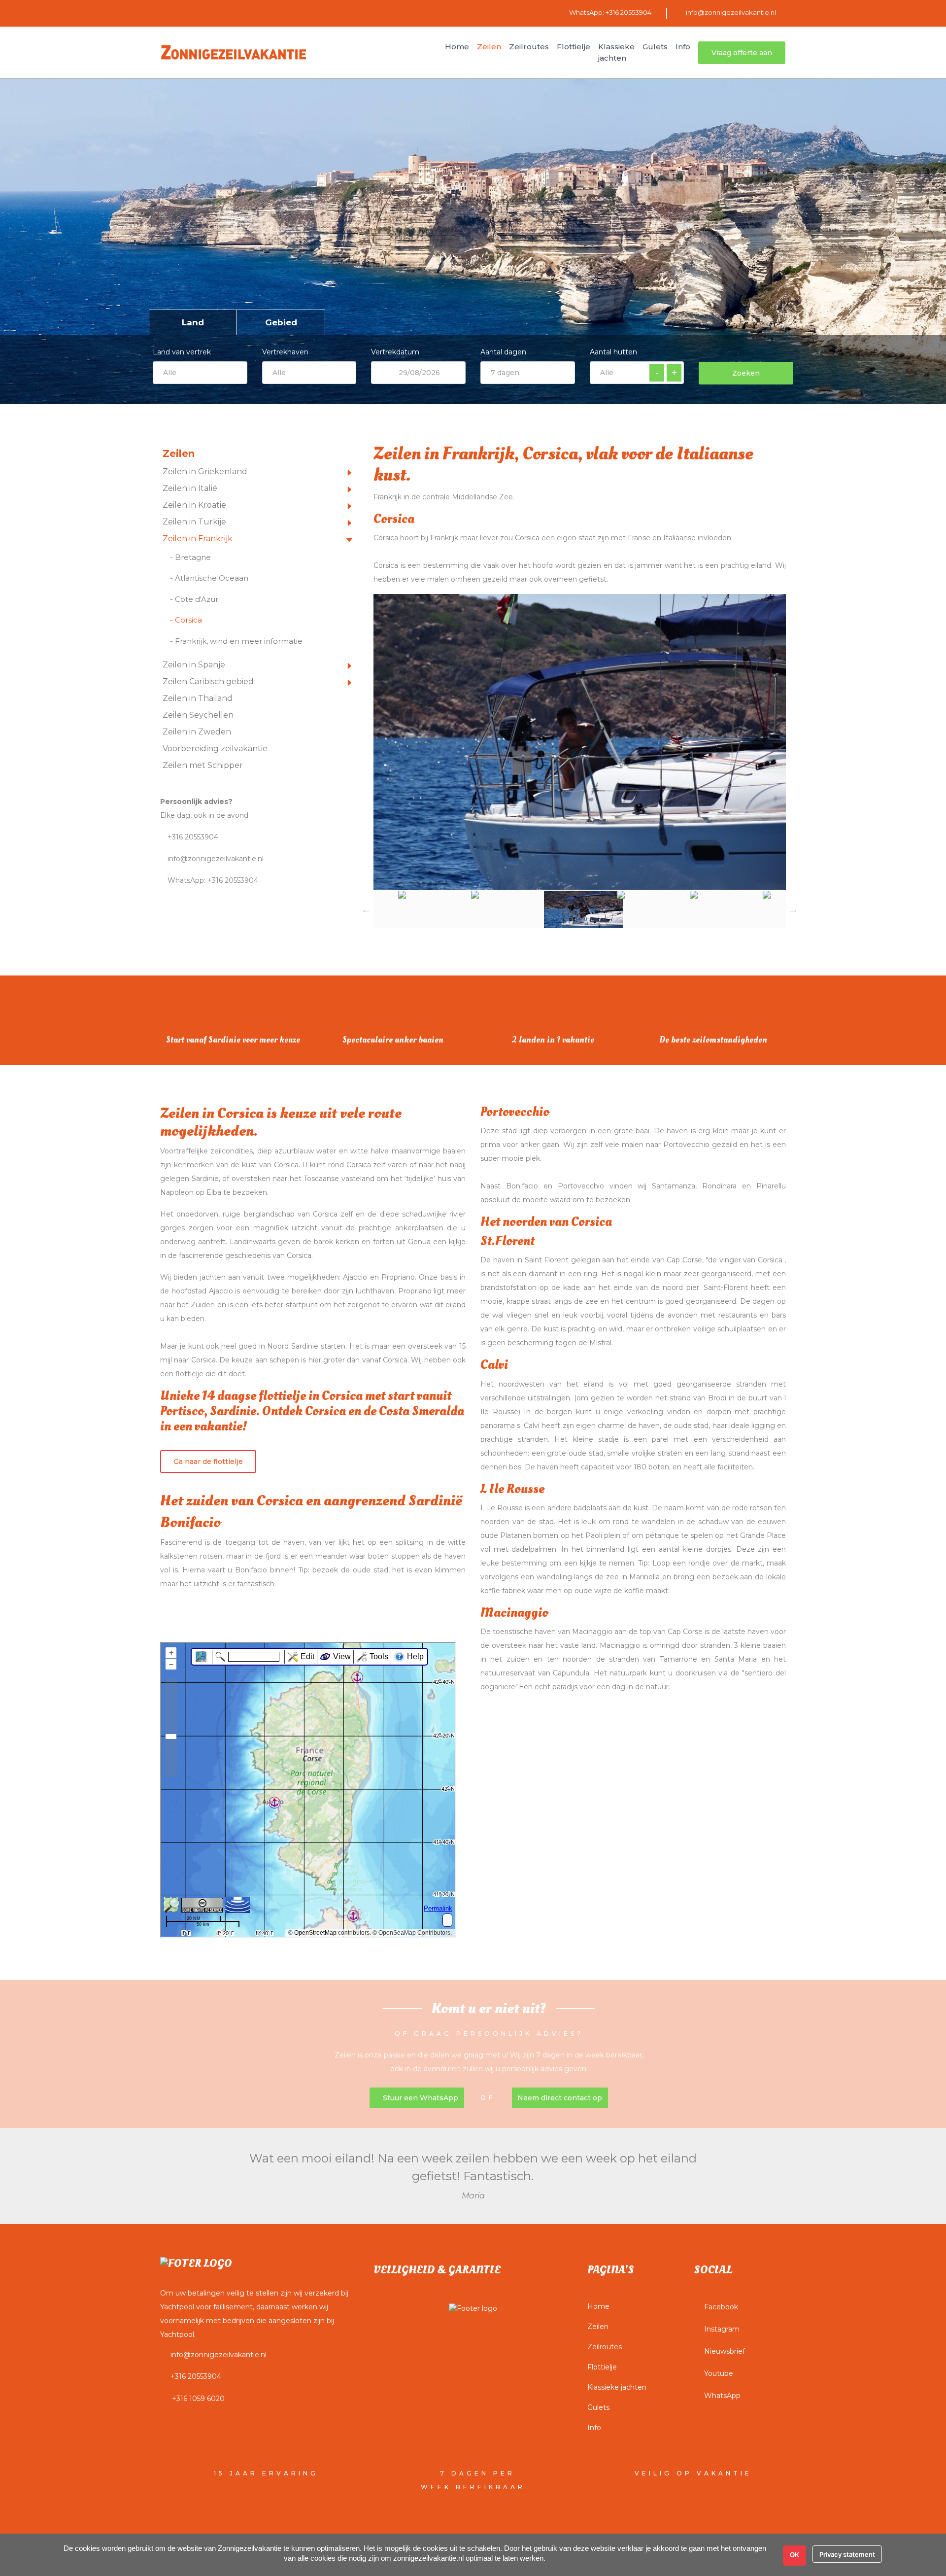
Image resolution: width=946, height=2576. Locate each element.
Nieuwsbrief (725, 2351)
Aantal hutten (613, 352)
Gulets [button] (655, 47)
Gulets (598, 2407)
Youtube (719, 2373)
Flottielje (602, 2367)
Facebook (721, 2307)
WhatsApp (722, 2396)
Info (594, 2428)
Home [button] (457, 47)
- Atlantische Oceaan (209, 578)
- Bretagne (190, 557)
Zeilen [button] (489, 47)
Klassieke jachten (617, 2387)
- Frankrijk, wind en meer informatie (236, 641)
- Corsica (186, 620)
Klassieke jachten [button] (616, 52)
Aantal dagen (503, 352)
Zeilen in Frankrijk (198, 539)
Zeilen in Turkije (194, 522)
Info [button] (683, 47)
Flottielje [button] (574, 47)
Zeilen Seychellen (198, 715)
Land (193, 322)
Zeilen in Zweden (197, 732)
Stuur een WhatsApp (420, 2098)
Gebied (281, 322)
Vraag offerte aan (742, 53)
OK (794, 2555)
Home (598, 2306)
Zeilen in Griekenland (205, 471)
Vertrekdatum (395, 352)
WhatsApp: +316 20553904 (610, 12)
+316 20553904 (192, 837)
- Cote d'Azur (194, 599)
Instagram (722, 2329)
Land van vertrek (182, 352)
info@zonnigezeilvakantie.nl (731, 12)
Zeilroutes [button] (529, 47)
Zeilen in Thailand (198, 698)
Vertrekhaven (285, 352)
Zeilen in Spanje (194, 665)
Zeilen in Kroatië (194, 505)
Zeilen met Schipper (203, 765)
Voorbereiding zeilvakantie (215, 748)
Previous (366, 909)
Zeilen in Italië (190, 488)
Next (793, 909)
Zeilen (598, 2327)
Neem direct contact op (560, 2098)
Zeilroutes (605, 2347)
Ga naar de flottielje (208, 1462)
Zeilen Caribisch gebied (208, 681)
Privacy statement (847, 2554)
